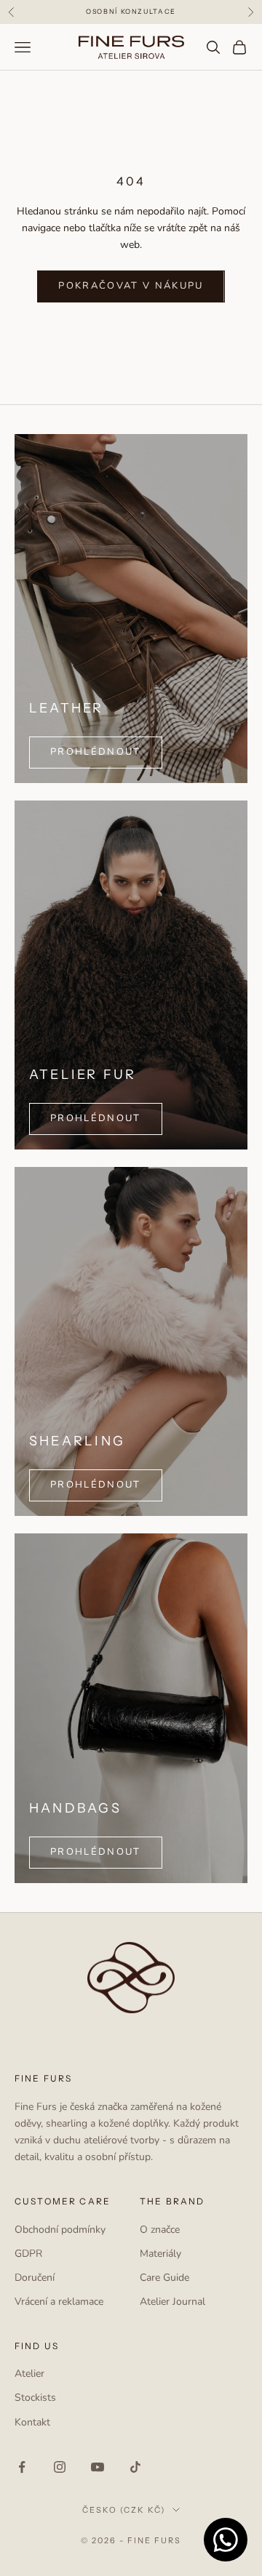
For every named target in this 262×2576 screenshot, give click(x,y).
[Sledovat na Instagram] (60, 2467)
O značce (160, 2230)
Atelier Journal (172, 2302)
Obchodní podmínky (60, 2230)
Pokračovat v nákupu (131, 286)
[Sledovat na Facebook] (22, 2467)
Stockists (35, 2398)
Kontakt (32, 2422)
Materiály (160, 2254)
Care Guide (164, 2278)
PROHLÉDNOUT (96, 752)
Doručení (35, 2278)
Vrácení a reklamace (59, 2302)
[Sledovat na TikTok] (135, 2467)
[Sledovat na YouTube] (98, 2467)
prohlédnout (96, 1485)
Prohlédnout (96, 1118)
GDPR (28, 2254)
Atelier (29, 2374)
